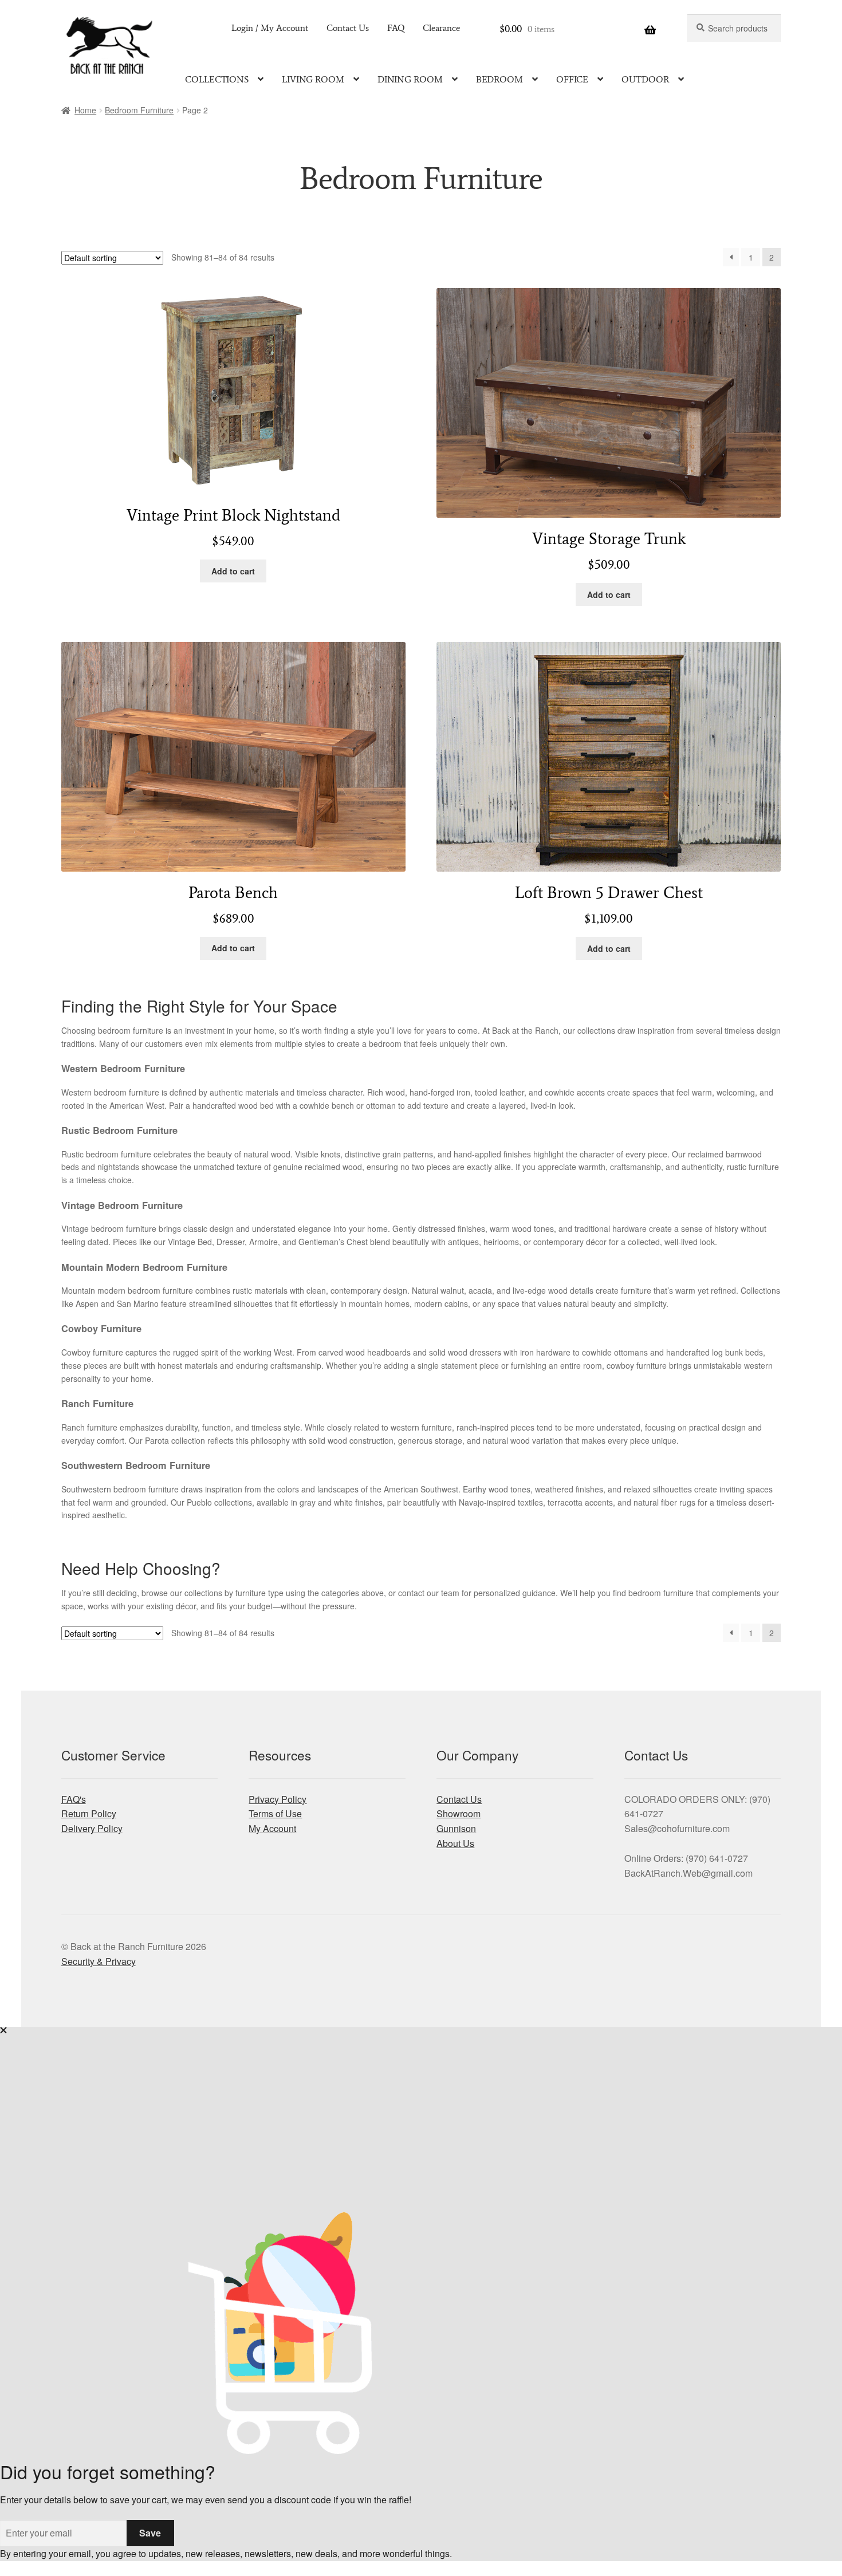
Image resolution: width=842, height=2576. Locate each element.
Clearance (441, 28)
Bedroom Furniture (139, 110)
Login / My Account (270, 28)
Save (150, 2533)
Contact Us (348, 28)
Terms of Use (275, 1813)
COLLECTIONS (217, 79)
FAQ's (74, 1799)
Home (85, 110)
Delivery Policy (92, 1828)
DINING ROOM (410, 79)
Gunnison (456, 1828)
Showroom (459, 1813)
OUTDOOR (645, 79)
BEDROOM (499, 79)
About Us (455, 1843)
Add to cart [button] (233, 571)
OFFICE (572, 79)
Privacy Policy (278, 1799)
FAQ (396, 28)
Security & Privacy (99, 1961)
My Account (272, 1828)
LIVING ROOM (313, 79)
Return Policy (89, 1813)
